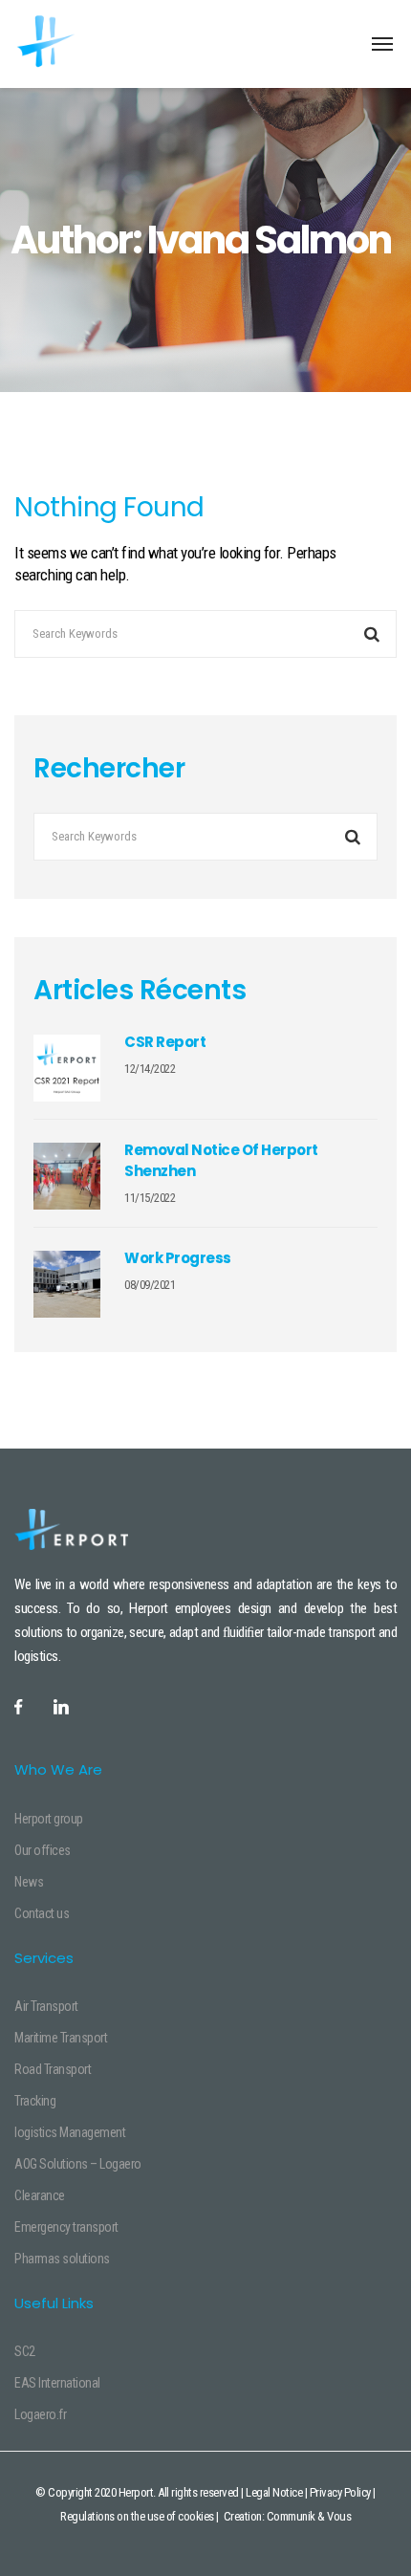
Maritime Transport (61, 2038)
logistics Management (70, 2132)
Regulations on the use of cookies (137, 2516)
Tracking (35, 2101)
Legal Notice (274, 2492)
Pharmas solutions (62, 2259)
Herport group (49, 1819)
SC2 (25, 2351)
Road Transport (53, 2069)
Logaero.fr (40, 2414)
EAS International (57, 2383)
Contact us (42, 1913)
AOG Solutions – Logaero (78, 2164)
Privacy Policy (340, 2492)
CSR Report (165, 1042)
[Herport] (88, 43)
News (29, 1882)
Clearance (40, 2195)
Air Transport (46, 2006)
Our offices (43, 1850)
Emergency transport (66, 2227)
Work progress (178, 1258)
